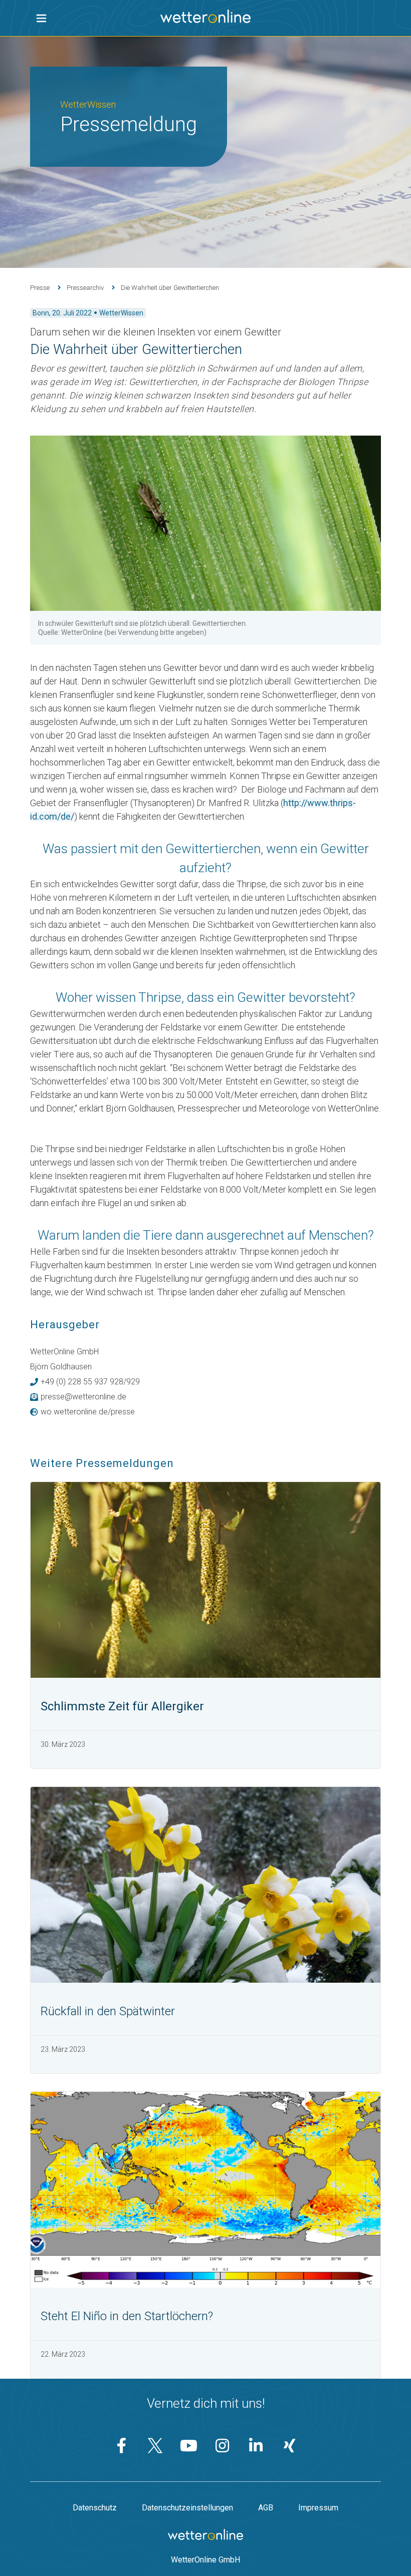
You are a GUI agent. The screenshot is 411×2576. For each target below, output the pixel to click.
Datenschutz (95, 2508)
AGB (266, 2508)
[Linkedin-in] (256, 2446)
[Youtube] (189, 2446)
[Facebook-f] (122, 2446)
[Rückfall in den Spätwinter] (205, 1885)
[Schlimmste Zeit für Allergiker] (205, 1580)
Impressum (318, 2508)
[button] (41, 18)
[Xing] (290, 2446)
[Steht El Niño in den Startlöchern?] (205, 2190)
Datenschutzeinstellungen (187, 2508)
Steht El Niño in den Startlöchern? (127, 2316)
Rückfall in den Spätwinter (108, 2011)
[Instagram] (223, 2446)
